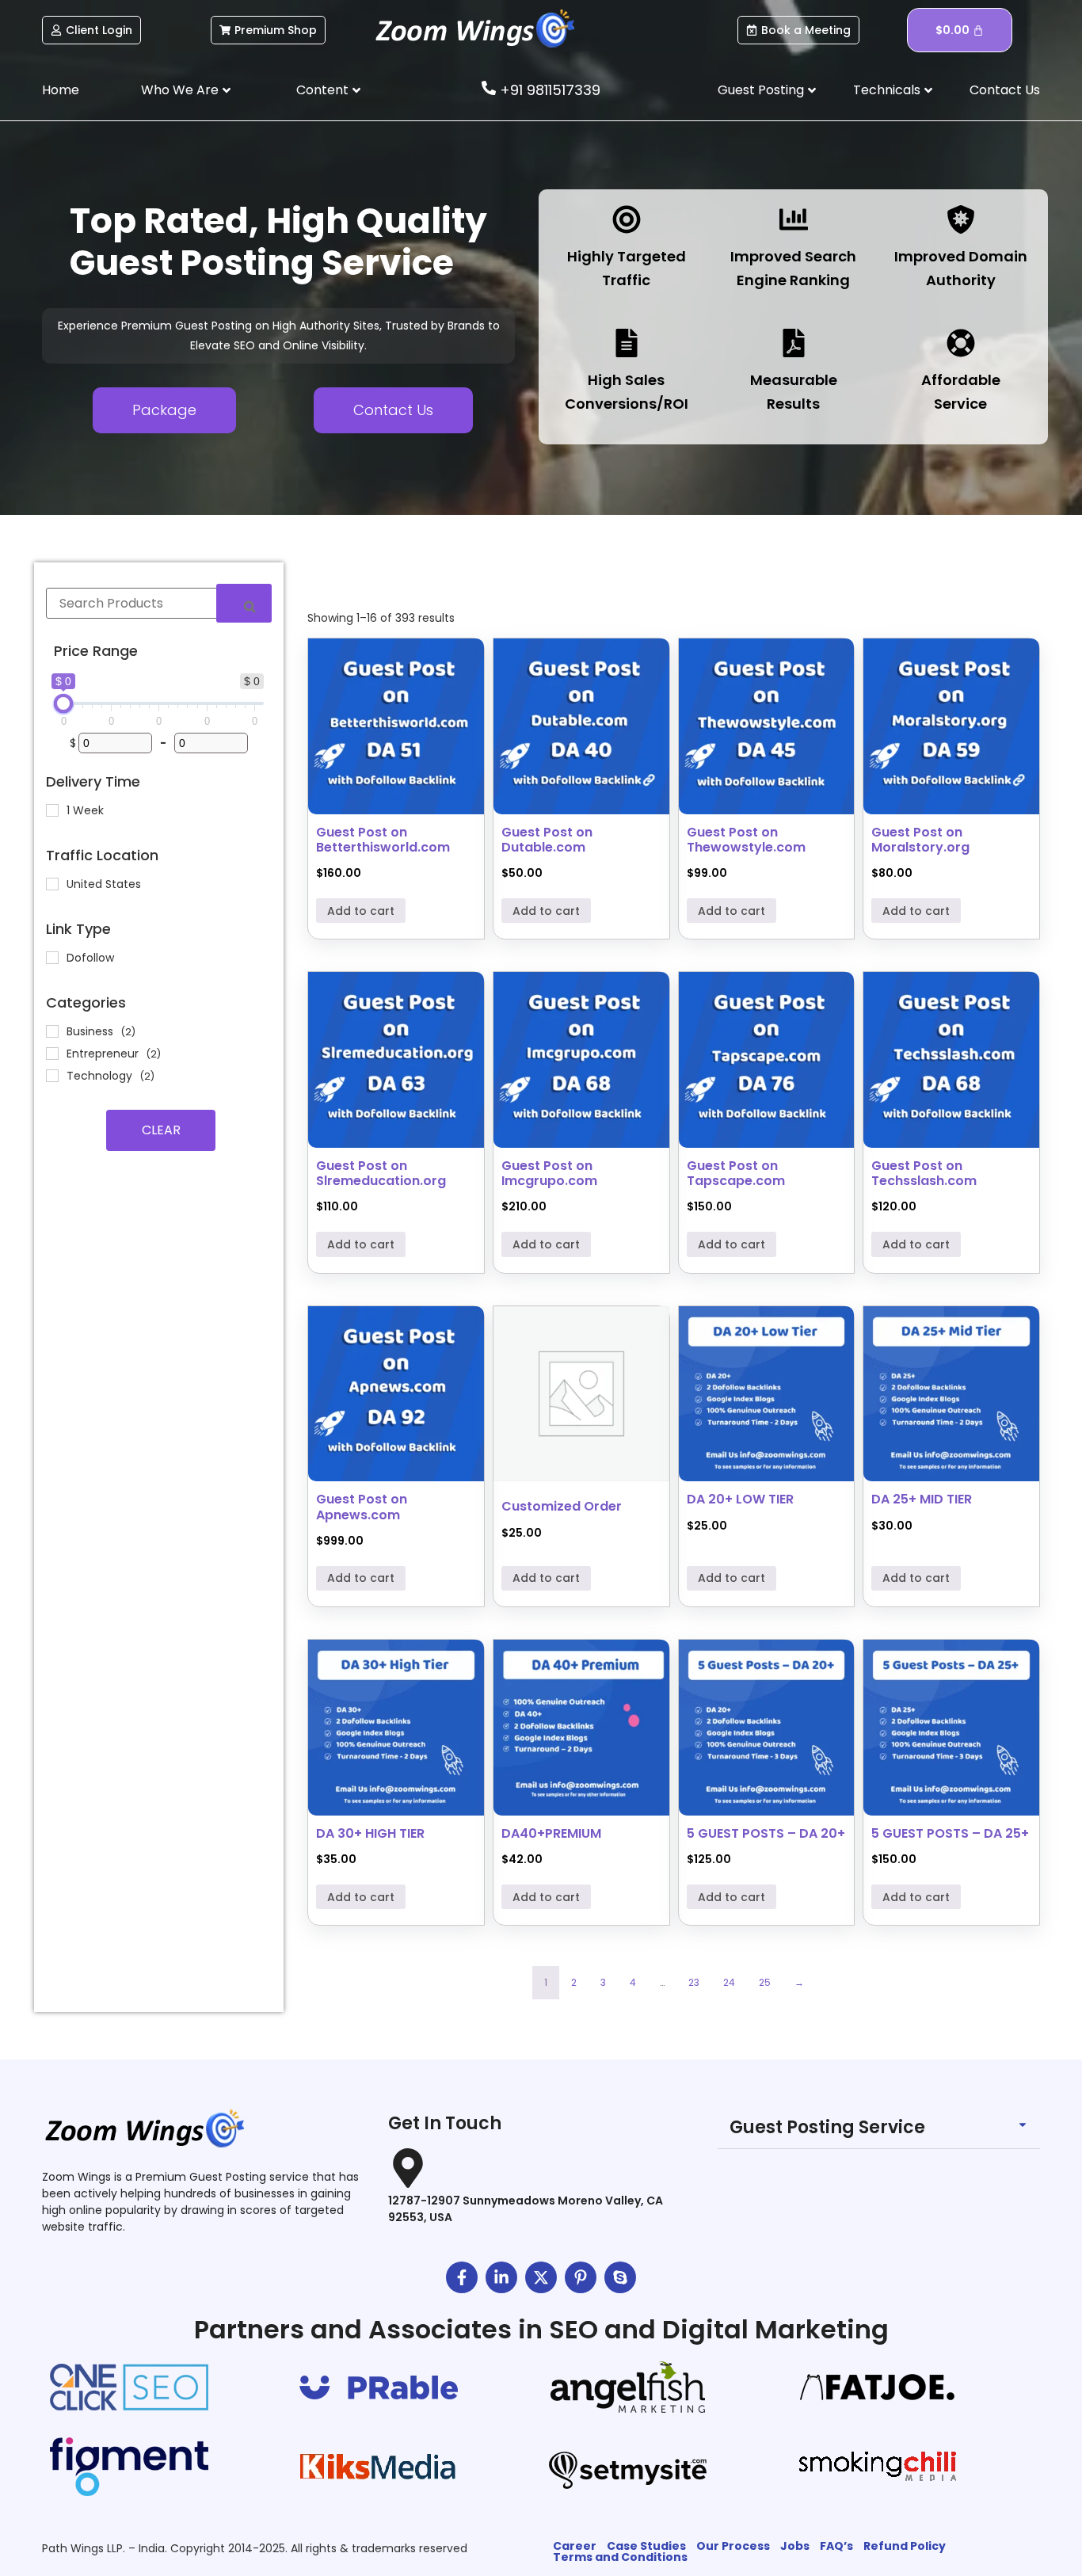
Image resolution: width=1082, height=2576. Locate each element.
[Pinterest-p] (581, 2277)
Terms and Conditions (620, 2557)
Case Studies (646, 2546)
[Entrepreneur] (52, 1054)
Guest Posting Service (827, 2127)
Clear (161, 1130)
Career (575, 2546)
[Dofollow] (52, 958)
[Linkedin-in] (501, 2277)
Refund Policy (905, 2546)
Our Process (733, 2546)
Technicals (887, 90)
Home (61, 90)
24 (729, 1982)
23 (694, 1982)
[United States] (52, 884)
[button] (879, 2128)
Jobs (795, 2546)
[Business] (52, 1031)
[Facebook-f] (462, 2277)
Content (322, 90)
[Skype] (620, 2277)
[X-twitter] (541, 2277)
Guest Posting (761, 90)
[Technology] (52, 1076)
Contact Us (1005, 90)
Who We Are (180, 90)
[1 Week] (52, 810)
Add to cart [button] (361, 911)
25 (765, 1982)
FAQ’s (836, 2546)
